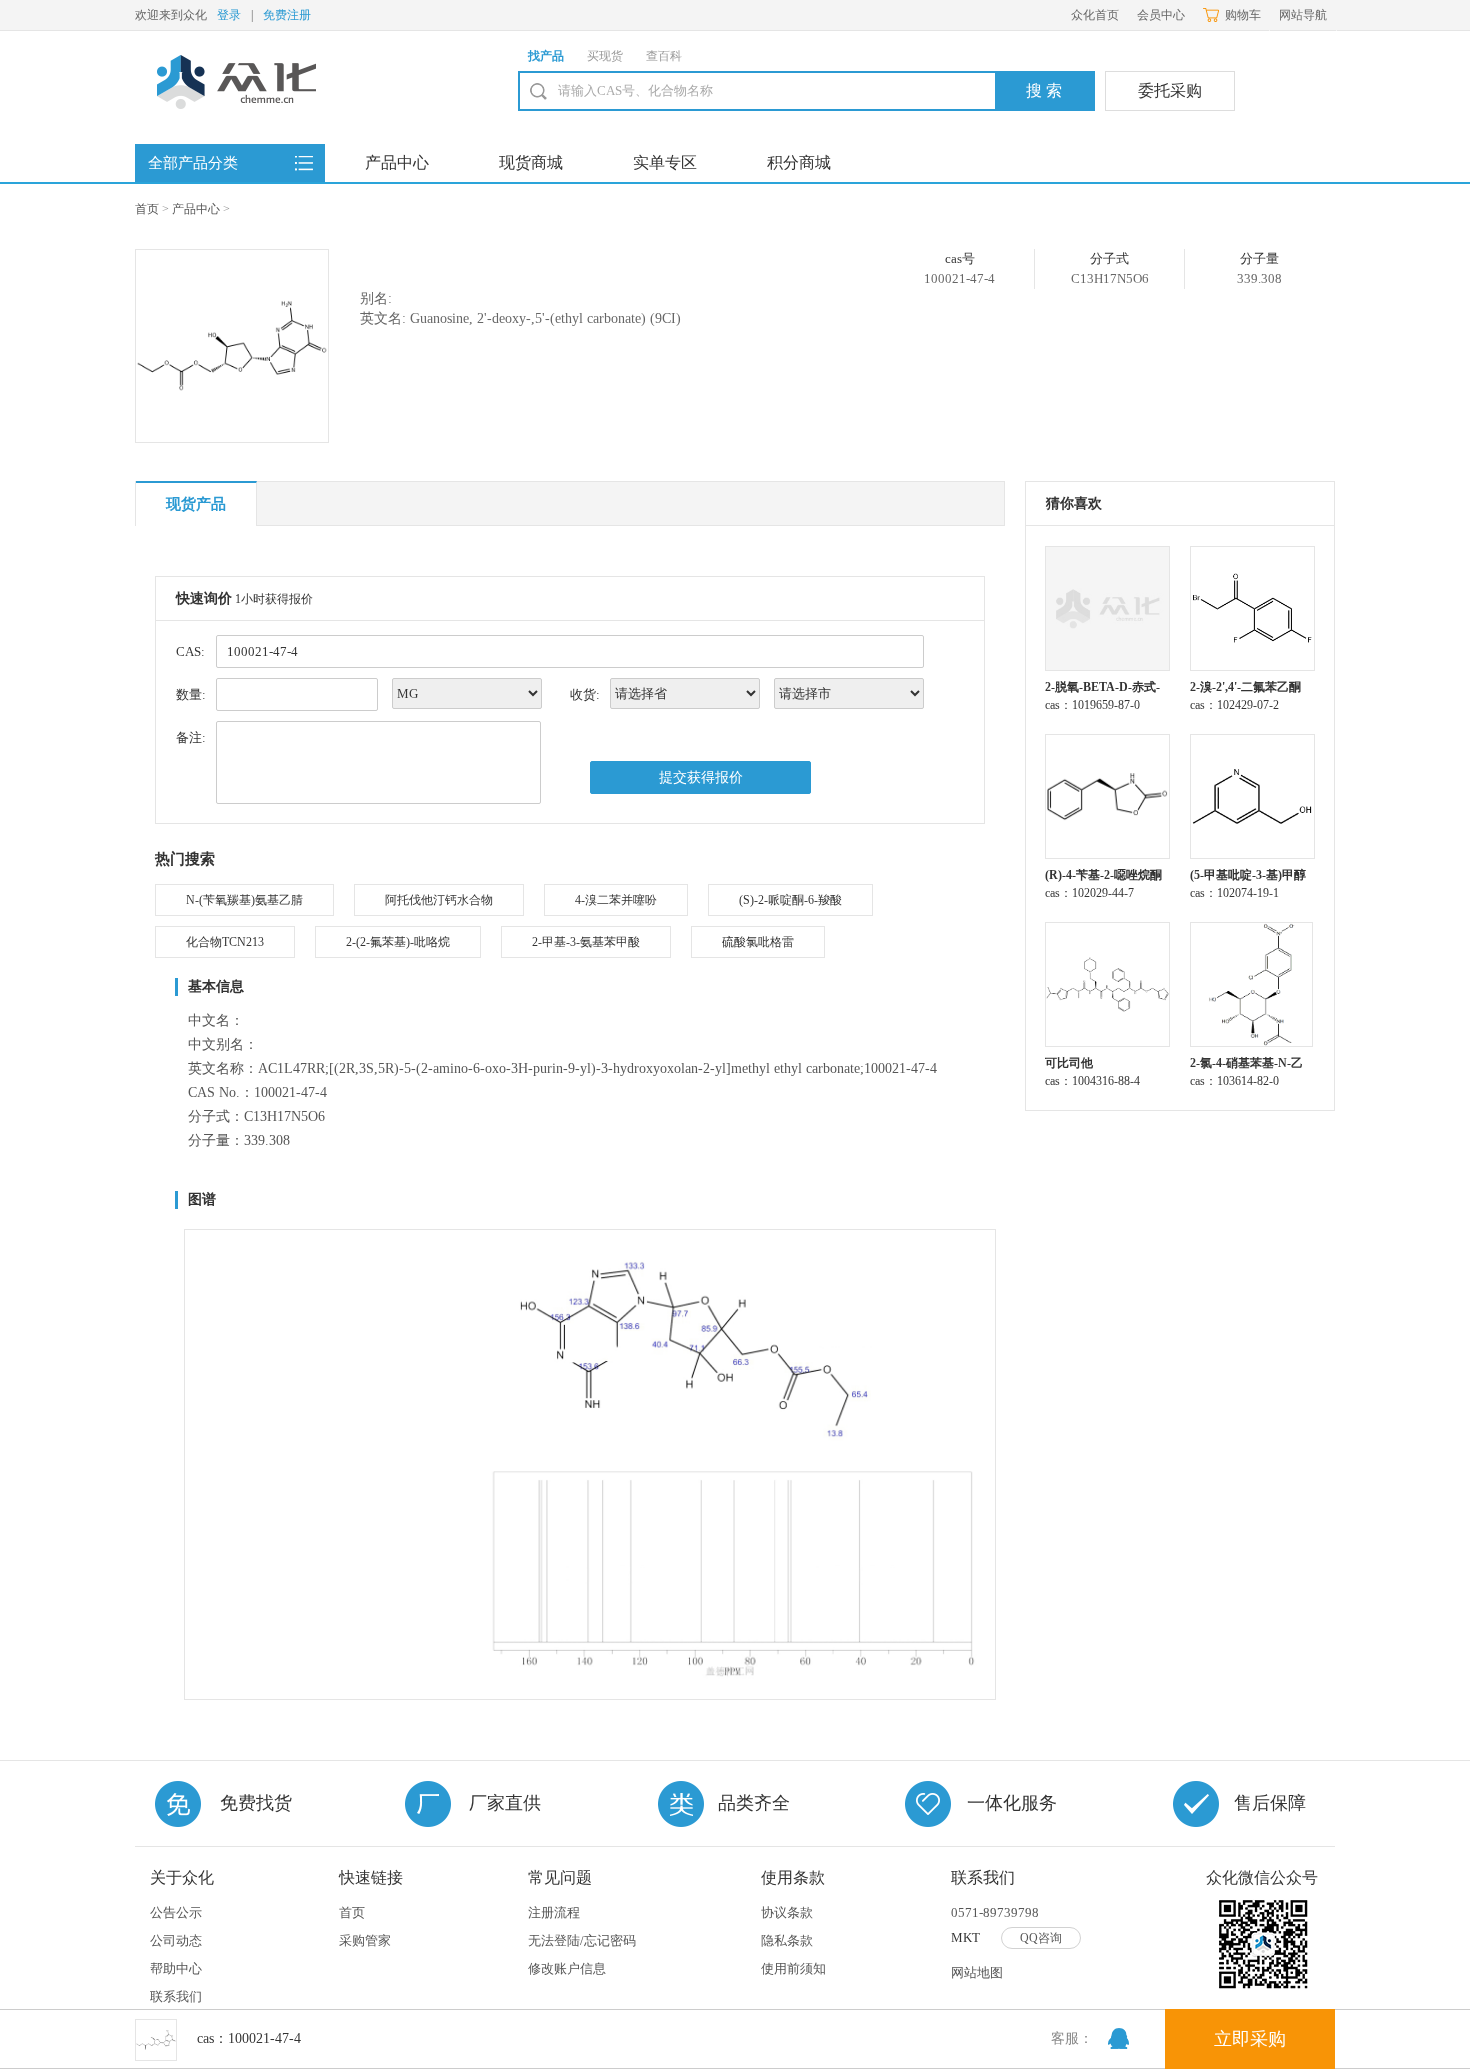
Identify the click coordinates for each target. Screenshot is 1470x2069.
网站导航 (1303, 15)
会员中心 (1161, 15)
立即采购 (1250, 2039)
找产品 (546, 56)
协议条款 (787, 1912)
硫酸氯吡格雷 (758, 942)
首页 (147, 209)
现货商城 (531, 162)
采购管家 (365, 1940)
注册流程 (554, 1912)
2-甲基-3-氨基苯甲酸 (586, 942)
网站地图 (977, 1972)
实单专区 (665, 162)
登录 (229, 15)
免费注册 (287, 15)
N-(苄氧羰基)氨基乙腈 (244, 900)
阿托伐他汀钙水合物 (439, 900)
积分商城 (799, 162)
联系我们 (176, 1996)
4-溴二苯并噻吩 (616, 900)
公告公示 (176, 1912)
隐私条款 (787, 1940)
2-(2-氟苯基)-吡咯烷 (398, 942)
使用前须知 (793, 1968)
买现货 (605, 56)
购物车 (1243, 15)
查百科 (664, 56)
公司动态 (176, 1940)
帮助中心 (176, 1968)
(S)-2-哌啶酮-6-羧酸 (790, 900)
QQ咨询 (1041, 1938)
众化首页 (1095, 15)
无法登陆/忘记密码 (582, 1940)
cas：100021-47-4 (249, 2038)
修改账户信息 (567, 1968)
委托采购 (1170, 90)
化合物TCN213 (225, 942)
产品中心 (397, 162)
